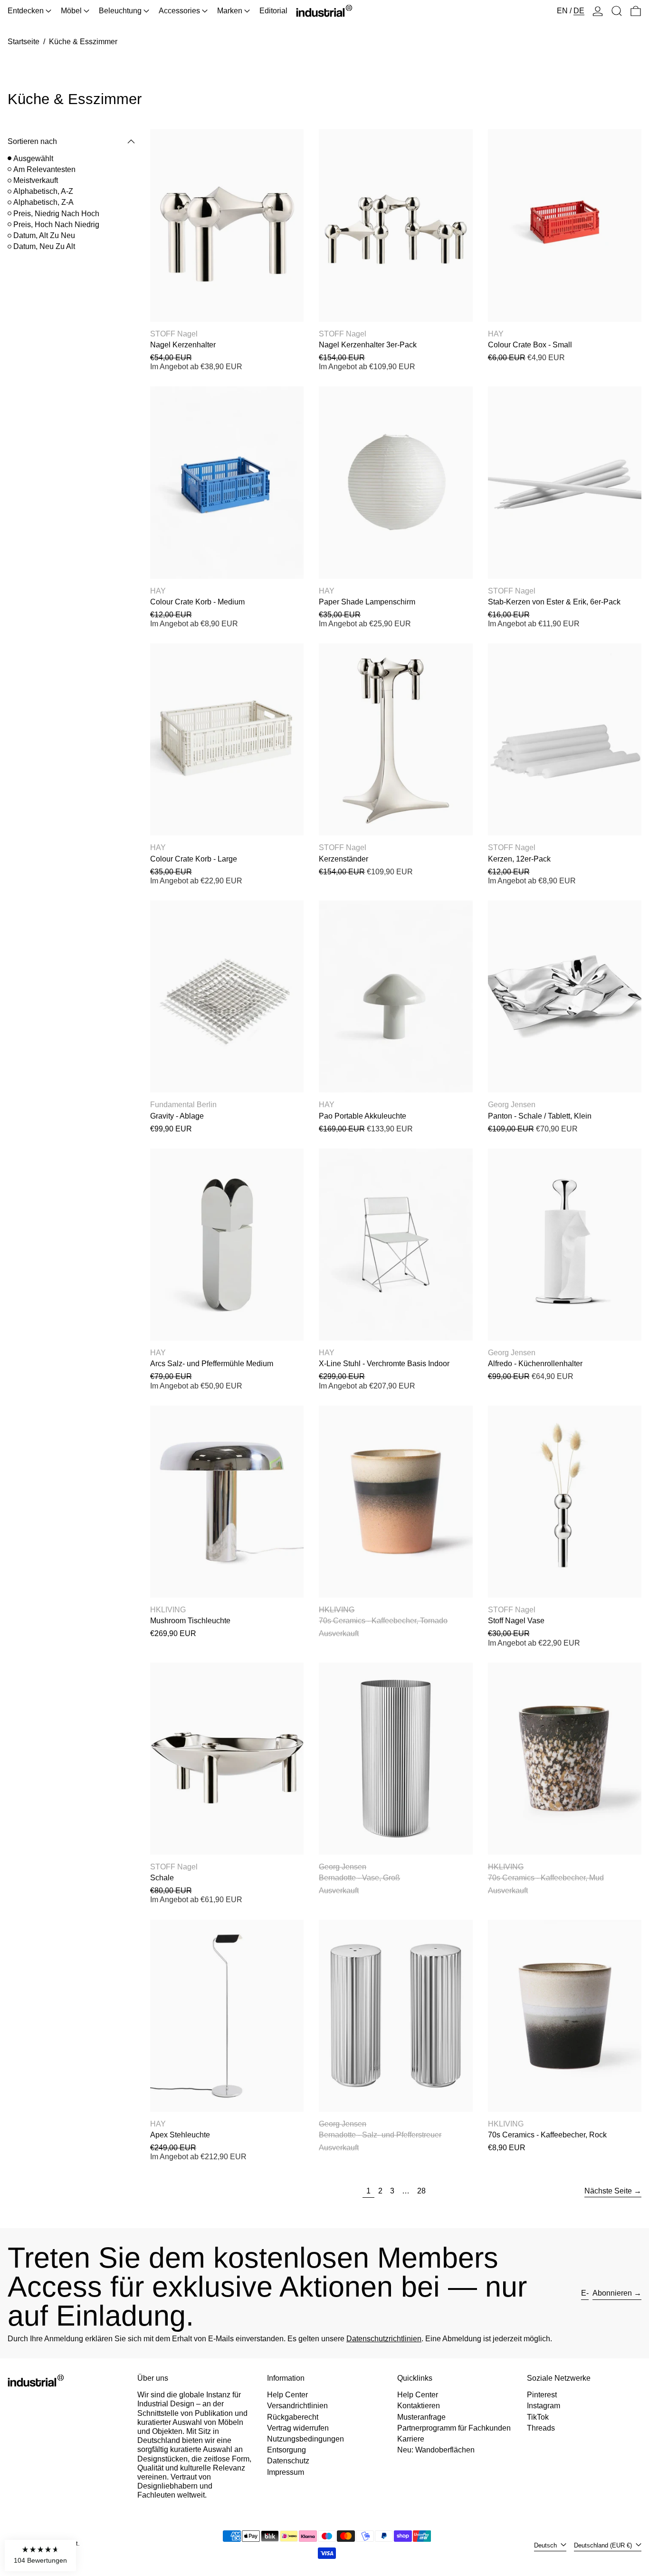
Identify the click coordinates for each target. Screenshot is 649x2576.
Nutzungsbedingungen (305, 2439)
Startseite (24, 42)
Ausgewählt (33, 158)
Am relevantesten (44, 169)
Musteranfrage (421, 2417)
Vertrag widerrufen (298, 2428)
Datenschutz (288, 2461)
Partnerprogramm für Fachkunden (454, 2428)
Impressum (286, 2472)
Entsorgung (286, 2450)
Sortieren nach (32, 141)
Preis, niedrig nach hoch (56, 214)
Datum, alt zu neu (44, 235)
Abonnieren (612, 2293)
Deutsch (546, 2545)
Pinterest (542, 2395)
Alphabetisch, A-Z (43, 191)
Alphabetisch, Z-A (43, 202)
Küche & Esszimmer (83, 42)
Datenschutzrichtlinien (384, 2339)
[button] (617, 11)
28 (423, 2191)
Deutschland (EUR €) (604, 2545)
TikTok (538, 2417)
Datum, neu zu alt (44, 246)
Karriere (411, 2439)
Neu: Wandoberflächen (436, 2450)
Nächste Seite (608, 2191)
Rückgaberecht (293, 2417)
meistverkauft (36, 180)
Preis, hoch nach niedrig (56, 225)
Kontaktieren (419, 2406)
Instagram (544, 2406)
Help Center (287, 2395)
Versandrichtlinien (297, 2406)
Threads (541, 2428)
